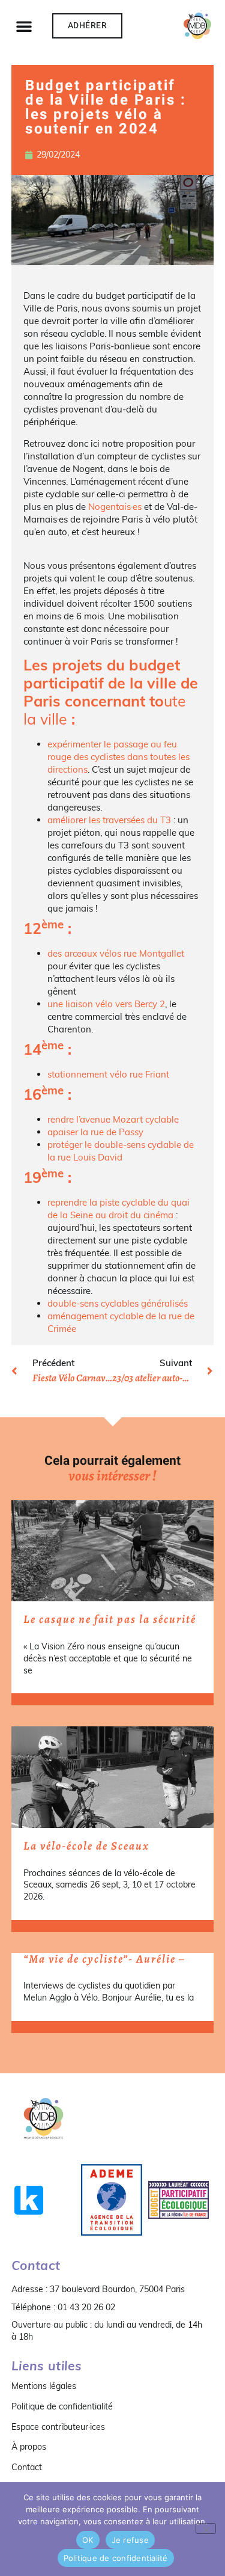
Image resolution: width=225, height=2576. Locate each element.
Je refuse (130, 2540)
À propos (29, 2447)
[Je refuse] (206, 2528)
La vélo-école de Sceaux (86, 1846)
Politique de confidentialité (62, 2406)
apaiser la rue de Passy (95, 1132)
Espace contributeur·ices (58, 2427)
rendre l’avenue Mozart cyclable (113, 1119)
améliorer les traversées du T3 (109, 820)
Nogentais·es (115, 507)
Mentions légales (44, 2386)
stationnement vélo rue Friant (108, 1074)
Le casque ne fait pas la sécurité (110, 1619)
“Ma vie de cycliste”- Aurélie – (104, 1959)
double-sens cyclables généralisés (118, 1303)
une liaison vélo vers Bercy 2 (106, 1004)
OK (88, 2540)
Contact (27, 2467)
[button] (24, 26)
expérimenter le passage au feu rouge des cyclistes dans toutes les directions (118, 757)
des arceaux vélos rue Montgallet (116, 953)
